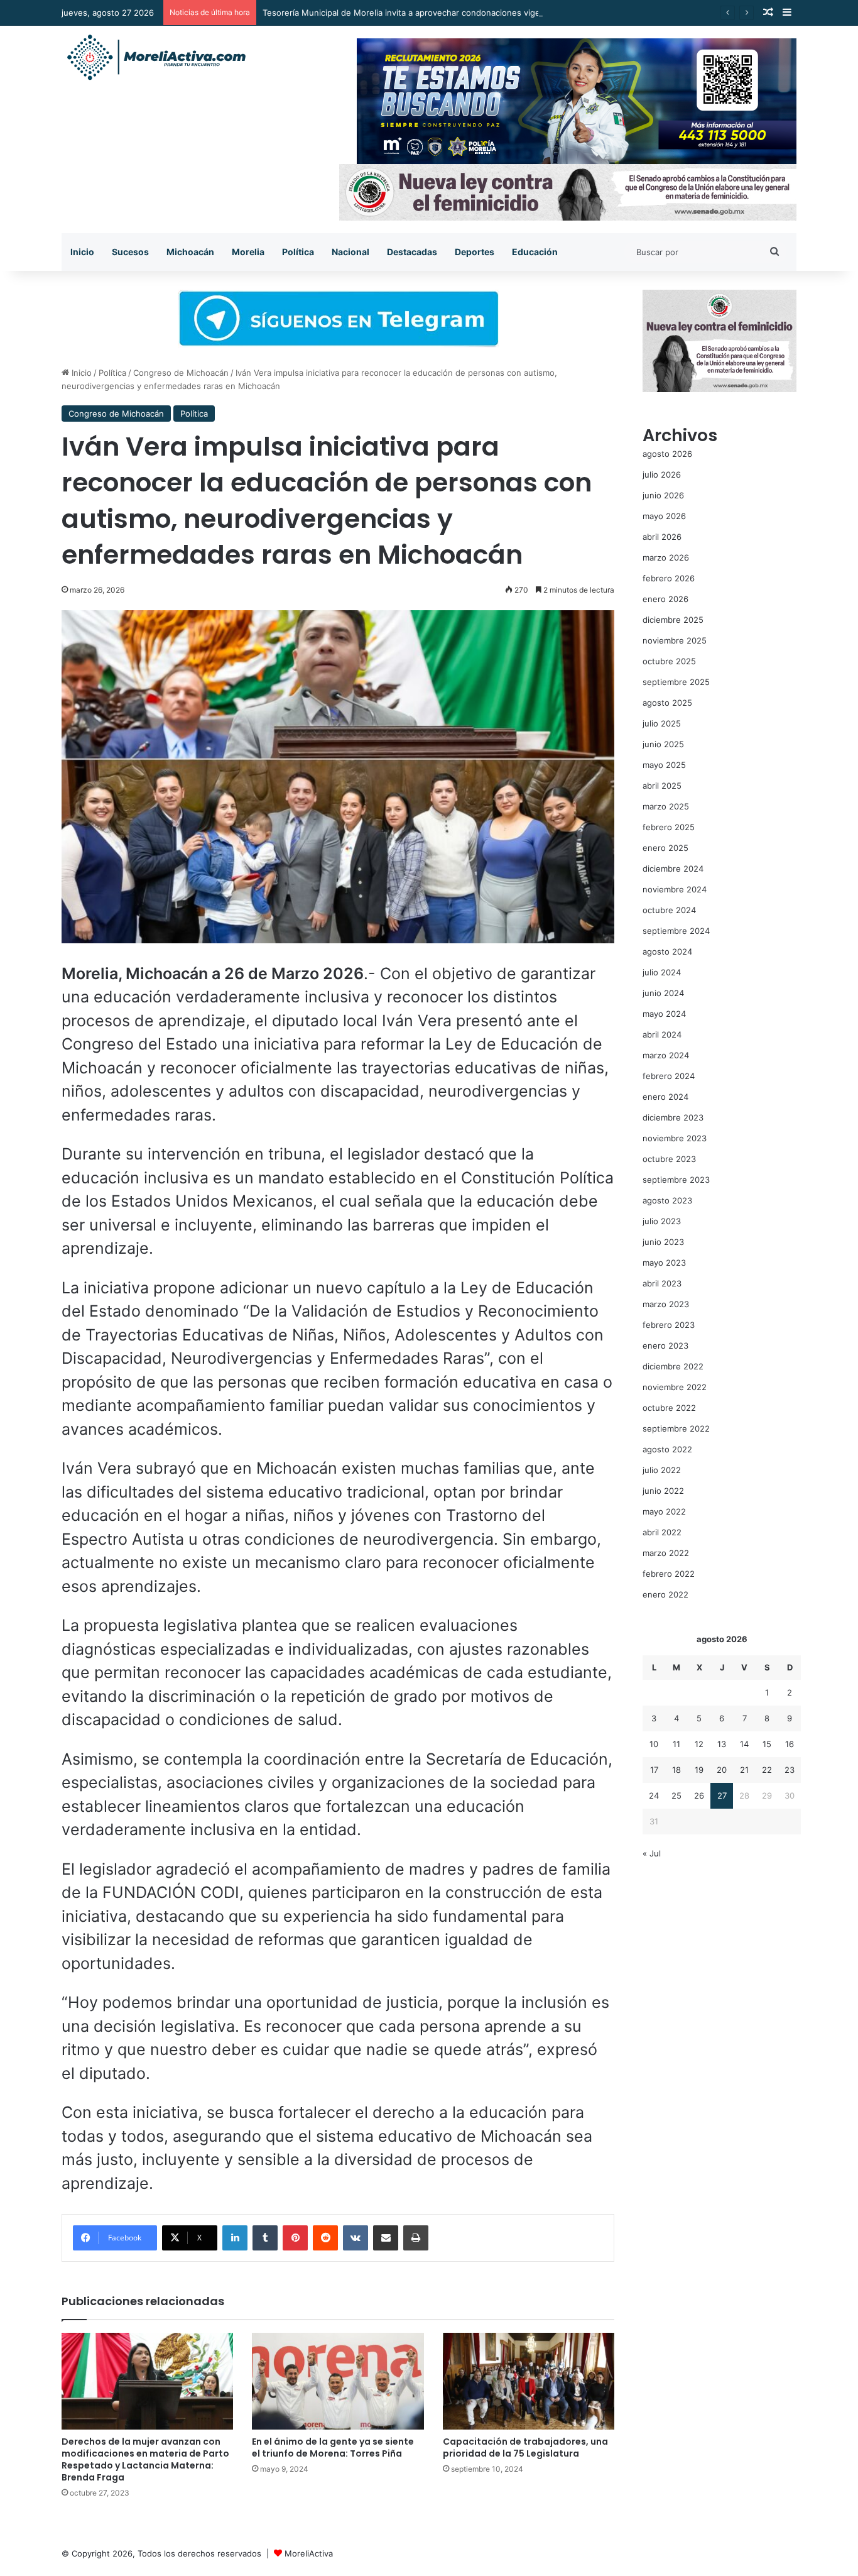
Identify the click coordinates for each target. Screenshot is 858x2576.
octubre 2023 (669, 1159)
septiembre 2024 (676, 931)
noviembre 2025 (675, 640)
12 (699, 1744)
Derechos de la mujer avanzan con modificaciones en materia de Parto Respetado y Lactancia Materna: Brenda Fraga (145, 2459)
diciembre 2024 (673, 869)
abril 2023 (662, 1283)
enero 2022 (665, 1594)
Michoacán (190, 252)
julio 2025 (662, 723)
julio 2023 (662, 1221)
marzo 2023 (666, 1304)
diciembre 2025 (673, 620)
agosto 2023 (667, 1200)
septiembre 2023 (676, 1180)
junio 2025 (663, 744)
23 (790, 1770)
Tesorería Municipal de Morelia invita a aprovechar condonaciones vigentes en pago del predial (449, 13)
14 (744, 1744)
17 (654, 1770)
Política (298, 252)
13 (722, 1744)
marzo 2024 (666, 1055)
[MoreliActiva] (156, 58)
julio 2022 (662, 1470)
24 (654, 1795)
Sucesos (130, 252)
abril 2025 (662, 786)
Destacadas (412, 252)
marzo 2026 (666, 557)
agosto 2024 (667, 951)
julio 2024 (662, 972)
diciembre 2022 (673, 1366)
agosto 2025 (667, 703)
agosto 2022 (667, 1449)
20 (722, 1770)
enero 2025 (665, 848)
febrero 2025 (669, 827)
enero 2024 (665, 1097)
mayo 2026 (664, 516)
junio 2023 (663, 1242)
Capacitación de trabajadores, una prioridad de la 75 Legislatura (525, 2447)
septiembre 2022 (676, 1428)
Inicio (82, 252)
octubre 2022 (669, 1408)
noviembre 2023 (675, 1138)
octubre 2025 (669, 661)
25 (676, 1795)
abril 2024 (662, 1034)
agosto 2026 (667, 454)
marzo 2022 (666, 1553)
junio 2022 (663, 1491)
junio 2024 (663, 993)
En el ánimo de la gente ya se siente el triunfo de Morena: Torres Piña (333, 2447)
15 (767, 1744)
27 (722, 1795)
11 (676, 1744)
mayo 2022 (664, 1511)
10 (654, 1744)
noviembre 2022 (675, 1387)
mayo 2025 (664, 765)
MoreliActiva (309, 2553)
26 (699, 1795)
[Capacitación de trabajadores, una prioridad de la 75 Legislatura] (529, 2381)
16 (790, 1744)
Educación (535, 252)
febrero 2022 (669, 1574)
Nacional (350, 252)
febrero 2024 (669, 1076)
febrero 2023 (669, 1325)
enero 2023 (665, 1346)
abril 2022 (662, 1532)
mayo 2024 (664, 1014)
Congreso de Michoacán (181, 373)
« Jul (652, 1853)
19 (699, 1770)
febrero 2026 (669, 578)
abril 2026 (662, 537)
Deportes (475, 252)
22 (767, 1770)
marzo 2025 (666, 806)
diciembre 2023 (673, 1117)
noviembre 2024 (675, 889)
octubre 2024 (669, 910)
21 (744, 1770)
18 (676, 1770)
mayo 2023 (664, 1263)
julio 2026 (662, 474)
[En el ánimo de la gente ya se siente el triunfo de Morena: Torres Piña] (338, 2381)
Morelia (248, 252)
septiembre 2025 (676, 682)
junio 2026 (663, 495)
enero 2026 (665, 599)
